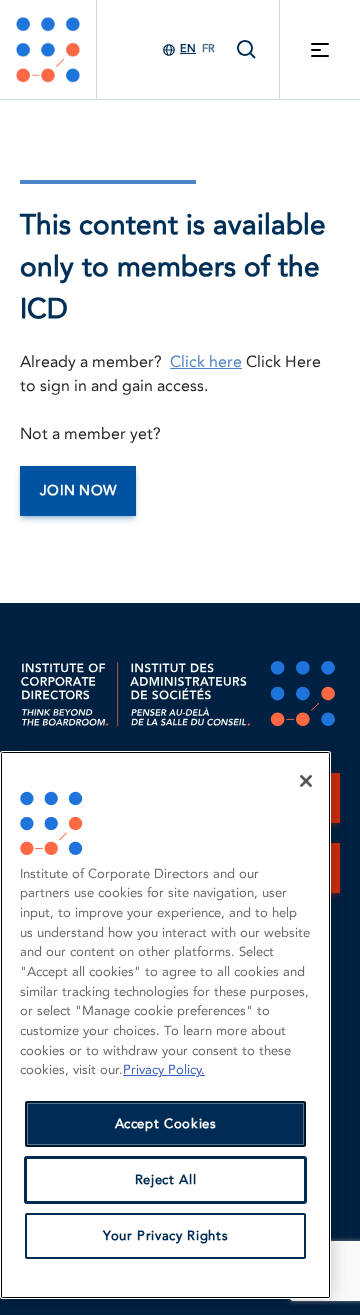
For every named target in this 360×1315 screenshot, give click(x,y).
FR (208, 48)
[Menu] (320, 49)
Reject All (166, 1180)
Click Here (283, 362)
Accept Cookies (166, 1124)
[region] (165, 1025)
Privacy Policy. (164, 1070)
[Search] (247, 49)
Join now (78, 490)
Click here (206, 362)
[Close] (306, 781)
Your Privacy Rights (165, 1236)
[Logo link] (48, 49)
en (188, 48)
